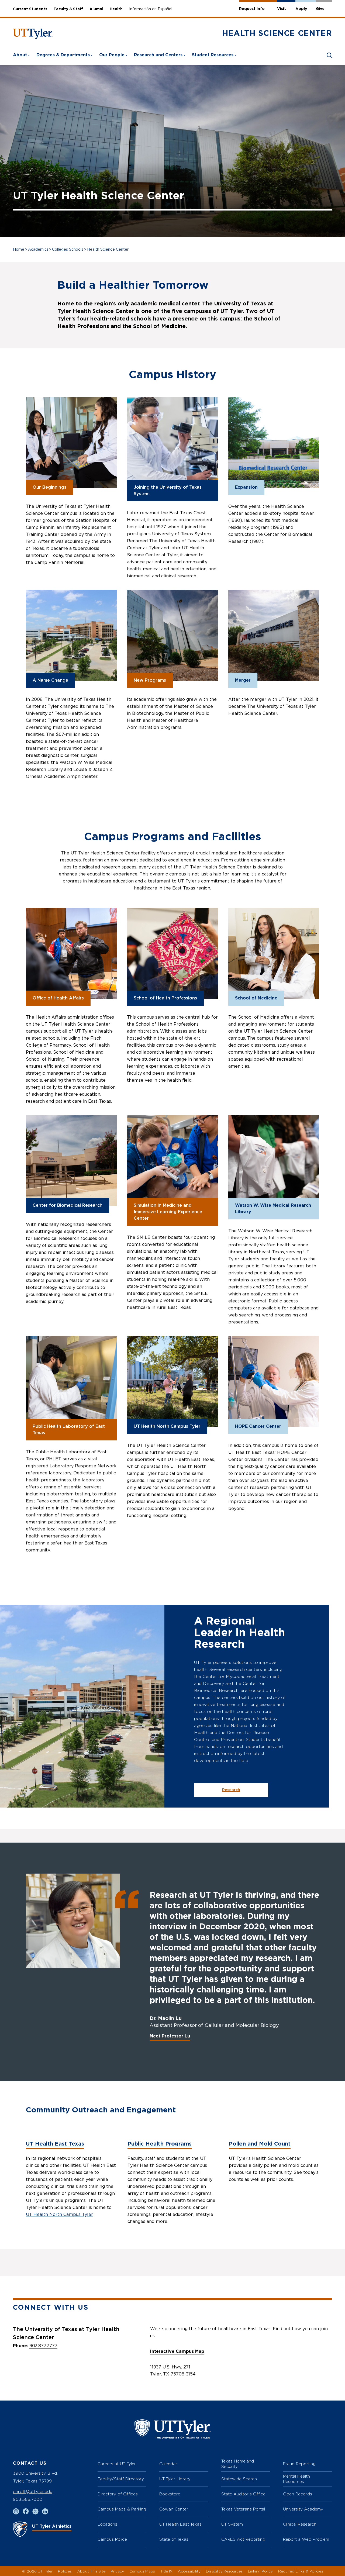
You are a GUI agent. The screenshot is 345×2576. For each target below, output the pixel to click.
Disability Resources (224, 2571)
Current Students (30, 9)
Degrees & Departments (63, 55)
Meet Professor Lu (170, 2036)
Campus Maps (142, 2571)
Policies (65, 2571)
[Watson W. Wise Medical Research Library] (274, 1161)
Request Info (252, 9)
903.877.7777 (43, 2346)
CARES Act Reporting (243, 2539)
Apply (301, 9)
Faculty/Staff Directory (121, 2479)
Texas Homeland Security (238, 2464)
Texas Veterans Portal (243, 2509)
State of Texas (174, 2539)
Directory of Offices (118, 2494)
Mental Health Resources (296, 2479)
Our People (112, 55)
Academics (38, 250)
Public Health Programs (160, 2144)
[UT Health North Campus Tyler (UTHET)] (172, 1381)
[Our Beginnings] (71, 442)
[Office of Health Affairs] (71, 953)
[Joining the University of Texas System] (172, 442)
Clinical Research (300, 2524)
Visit (282, 9)
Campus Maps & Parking (122, 2509)
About (20, 55)
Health (116, 9)
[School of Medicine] (274, 953)
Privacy (117, 2571)
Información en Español (151, 9)
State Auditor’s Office (243, 2494)
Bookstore (170, 2494)
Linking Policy (260, 2571)
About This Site (91, 2571)
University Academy (303, 2509)
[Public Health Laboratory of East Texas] (71, 1381)
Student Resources (213, 55)
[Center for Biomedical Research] (71, 1161)
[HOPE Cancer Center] (274, 1381)
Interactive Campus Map (177, 2351)
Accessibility (189, 2571)
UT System (232, 2524)
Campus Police (112, 2539)
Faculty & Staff (68, 9)
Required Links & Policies (301, 2571)
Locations (107, 2524)
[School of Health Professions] (172, 953)
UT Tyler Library (175, 2479)
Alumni (96, 9)
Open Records (298, 2494)
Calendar (168, 2464)
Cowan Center (174, 2509)
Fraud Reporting (299, 2464)
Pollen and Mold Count (260, 2144)
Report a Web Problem (306, 2539)
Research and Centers (158, 55)
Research (231, 1790)
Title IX (166, 2571)
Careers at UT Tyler (117, 2464)
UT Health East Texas (55, 2144)
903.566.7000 (28, 2499)
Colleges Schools (68, 250)
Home (19, 250)
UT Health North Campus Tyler (59, 2215)
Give (320, 9)
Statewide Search (239, 2479)
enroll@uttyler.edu (33, 2491)
